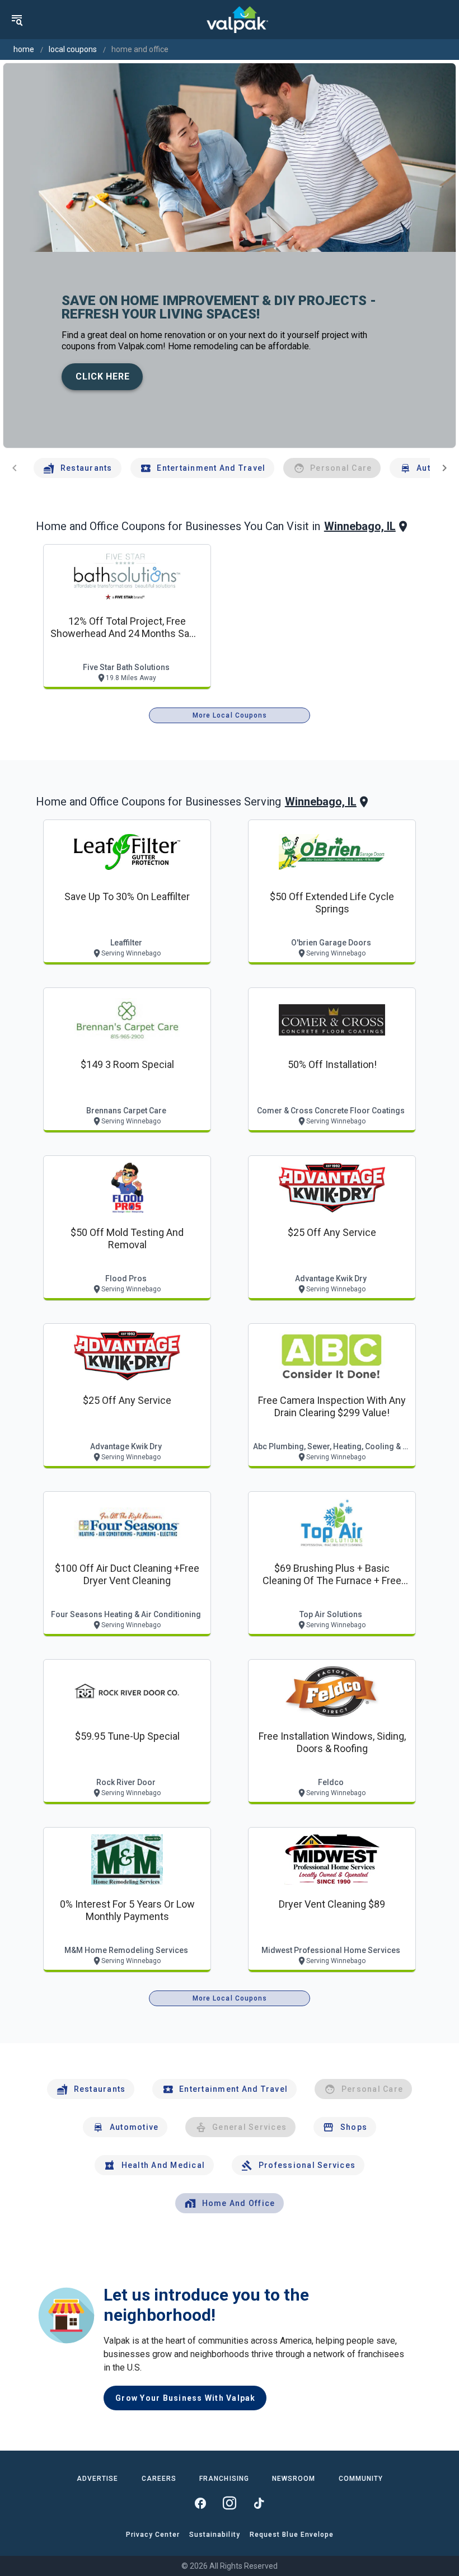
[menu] (17, 20)
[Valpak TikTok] (259, 2503)
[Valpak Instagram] (230, 2503)
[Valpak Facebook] (200, 2503)
